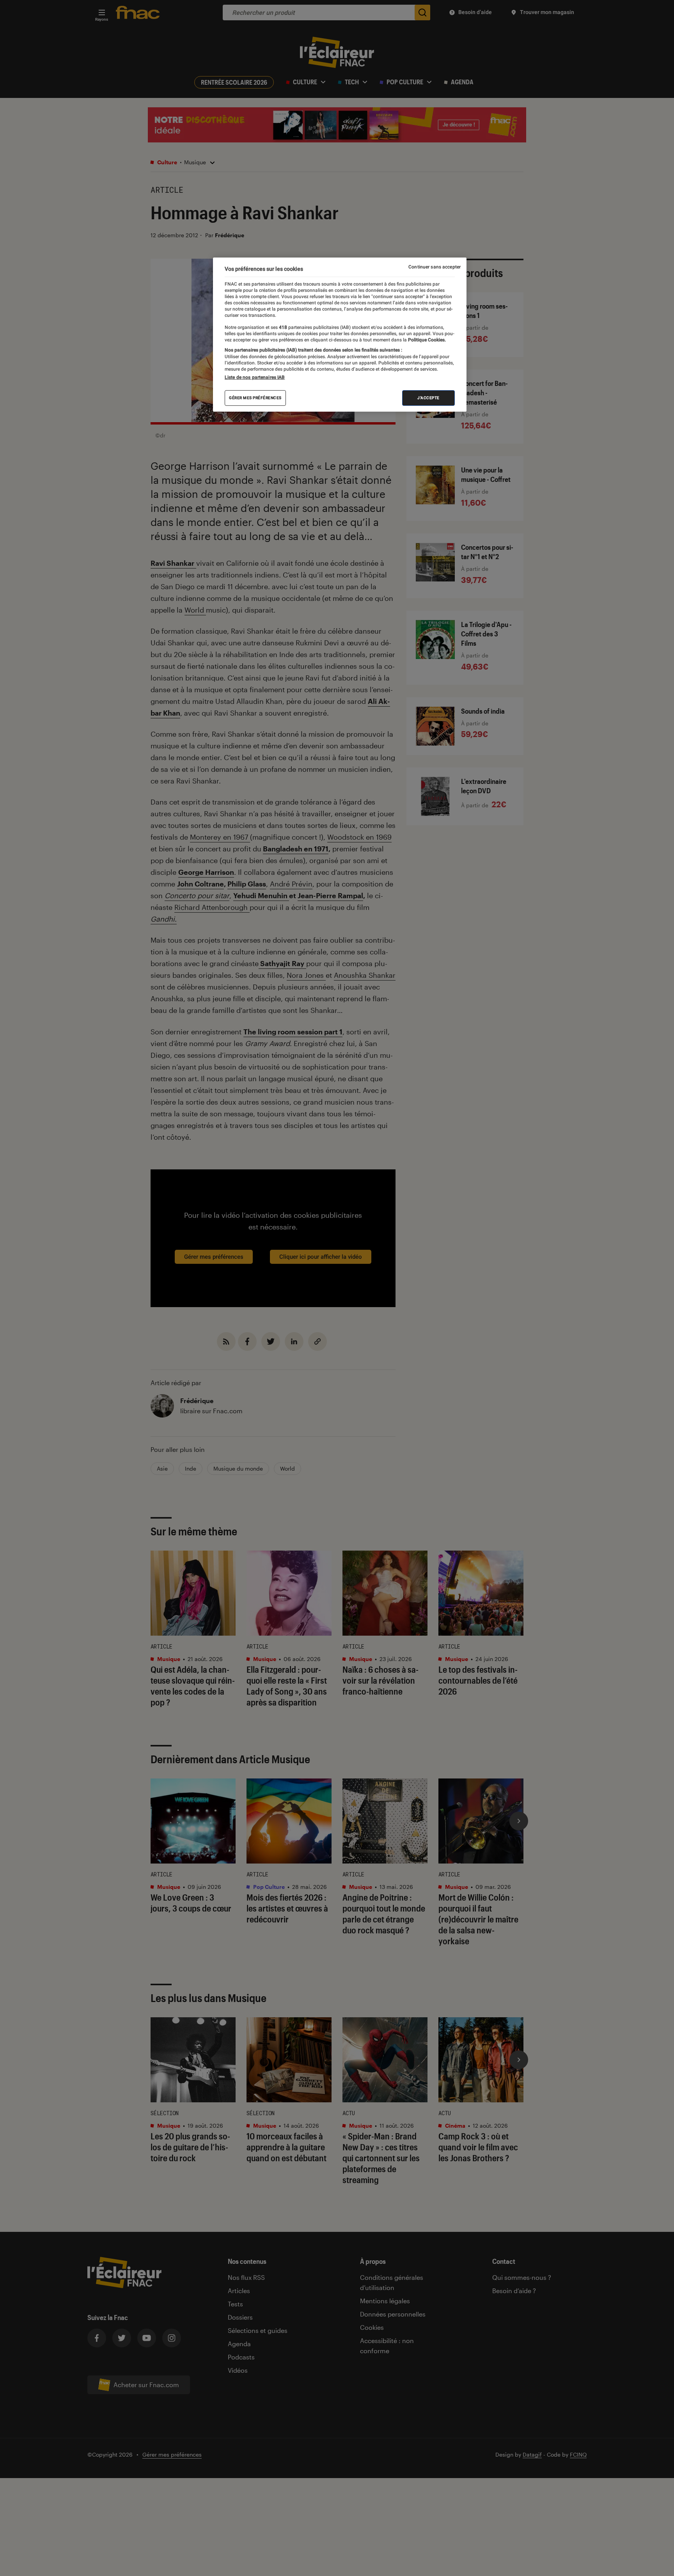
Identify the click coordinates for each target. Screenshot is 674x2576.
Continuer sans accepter (435, 267)
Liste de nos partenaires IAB (255, 377)
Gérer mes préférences (255, 398)
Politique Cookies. (426, 340)
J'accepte (428, 398)
